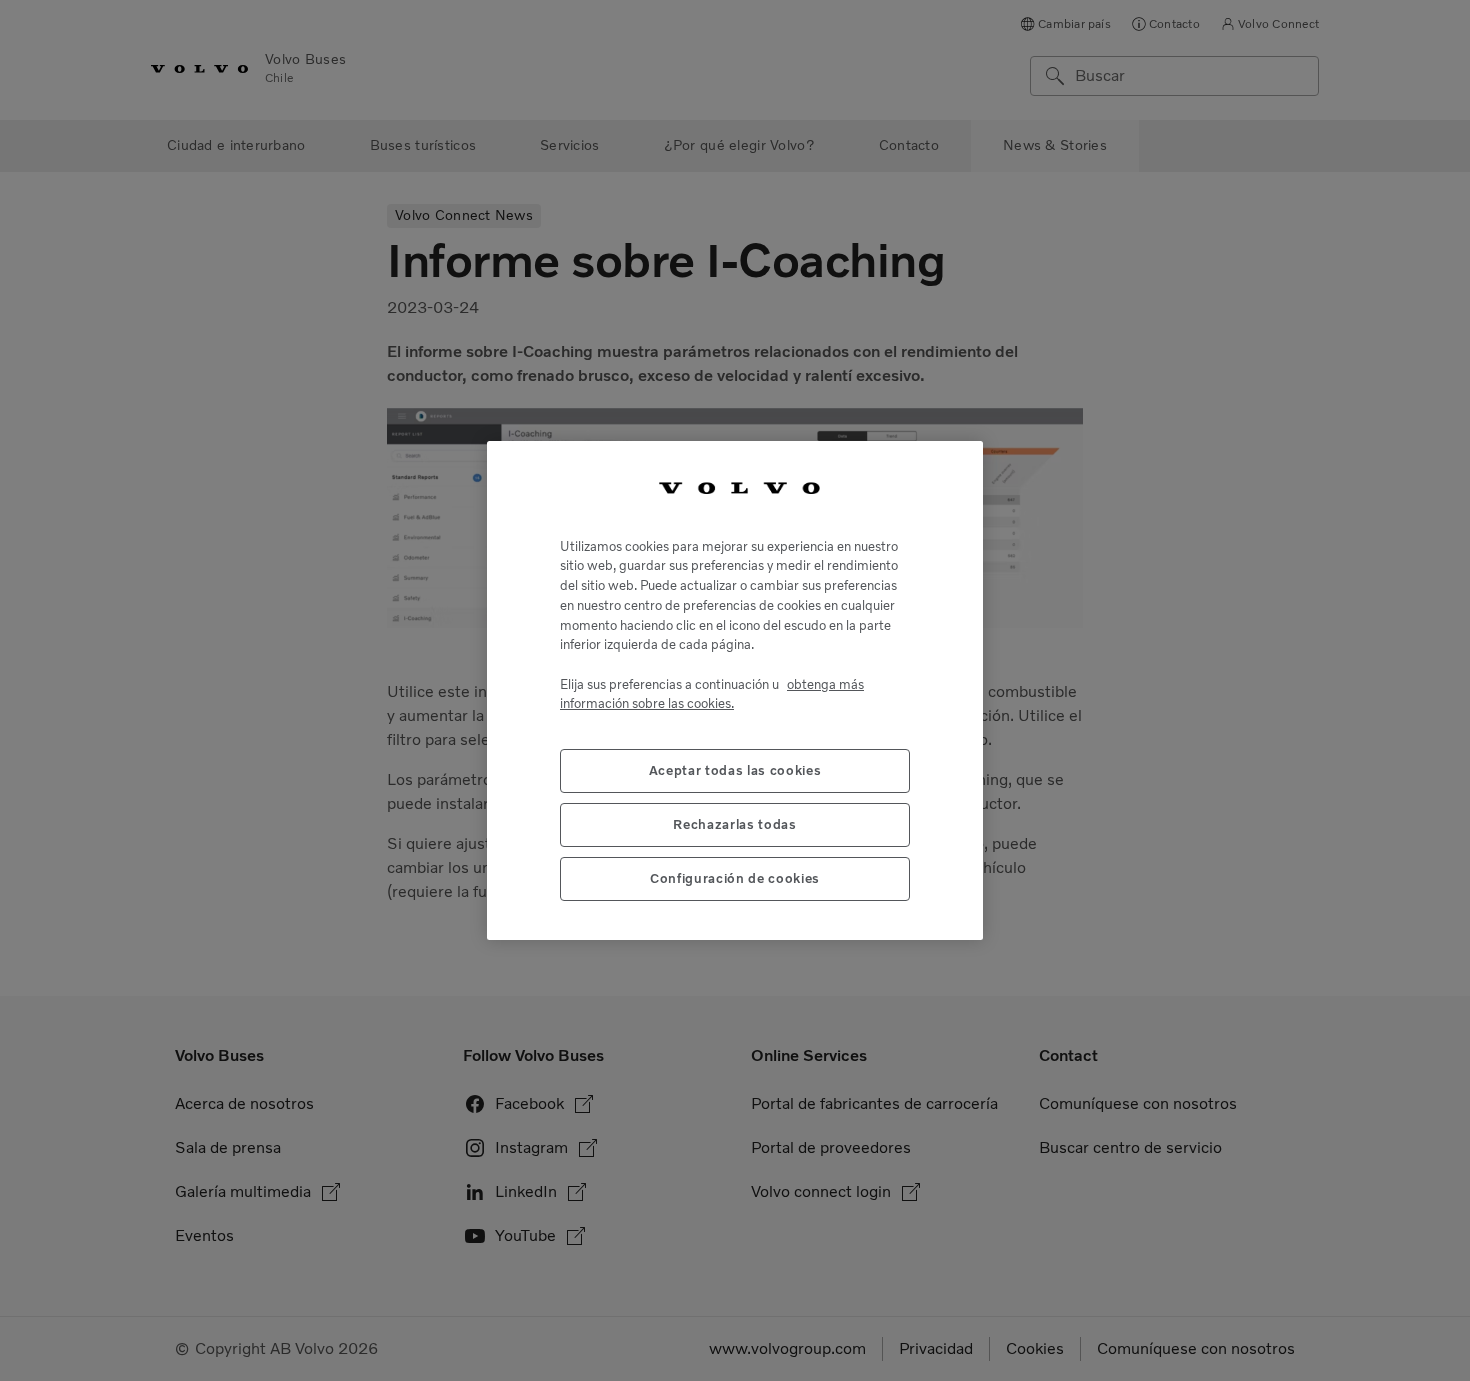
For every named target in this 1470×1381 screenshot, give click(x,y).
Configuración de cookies (735, 877)
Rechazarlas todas (734, 823)
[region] (735, 691)
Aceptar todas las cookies (735, 769)
